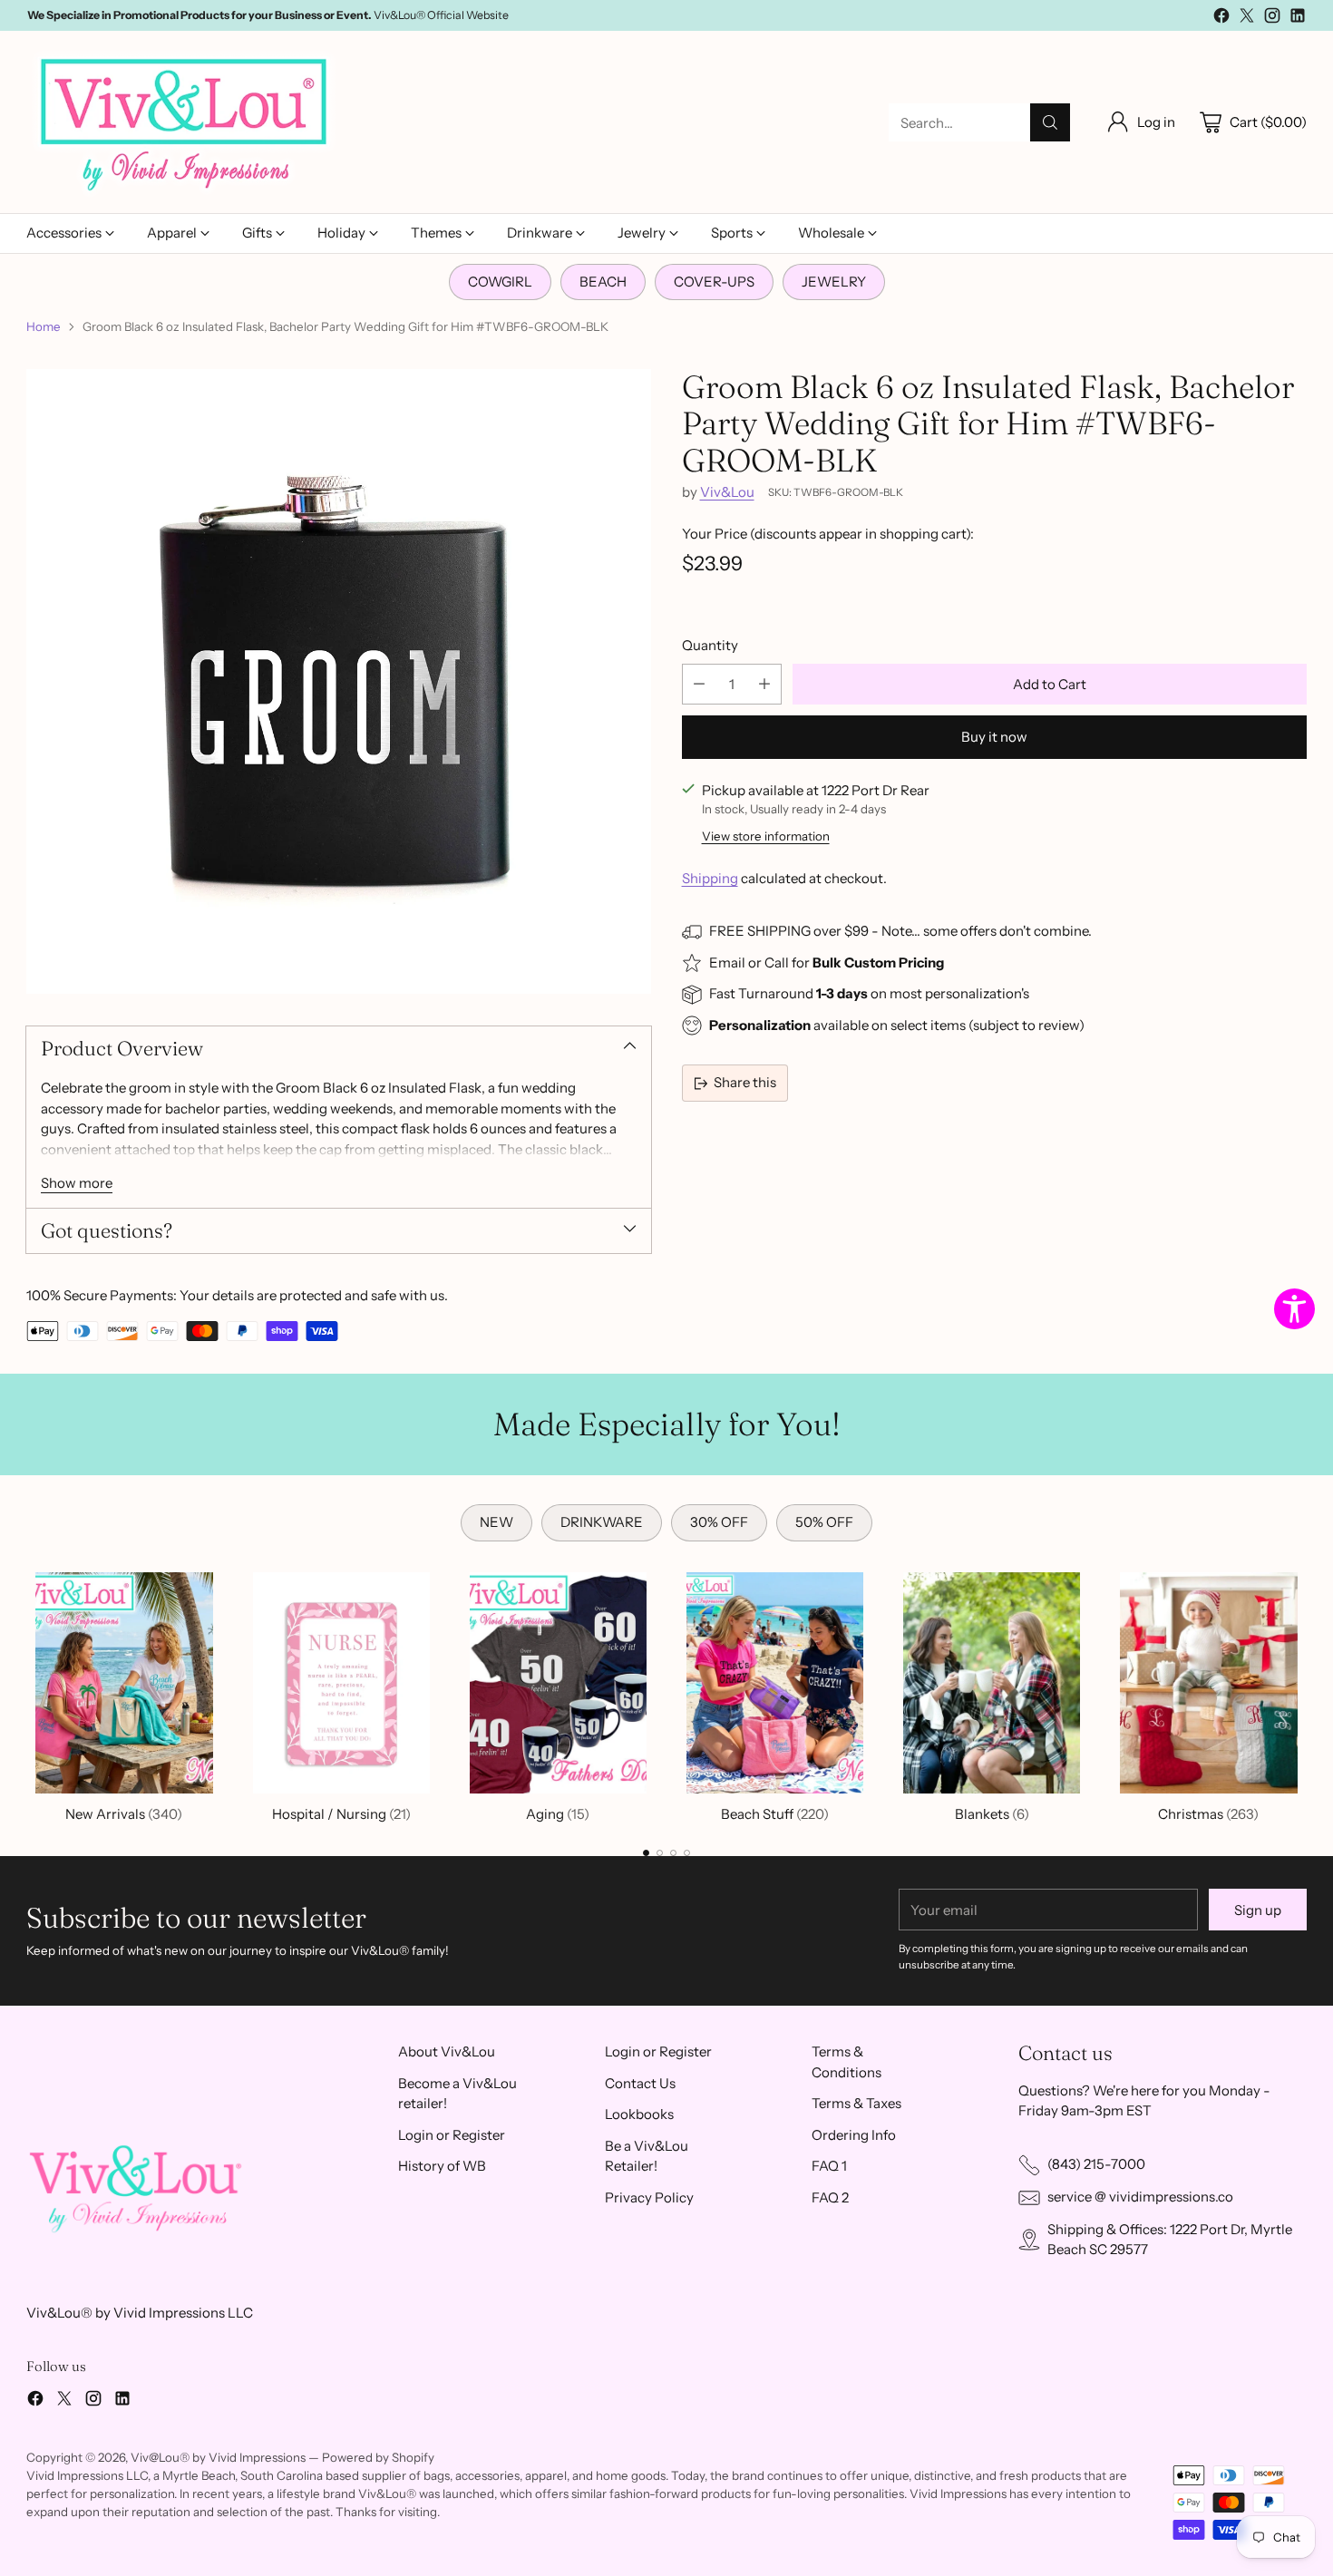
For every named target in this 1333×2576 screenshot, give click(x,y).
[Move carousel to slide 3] (673, 1853)
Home (44, 326)
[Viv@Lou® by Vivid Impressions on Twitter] (1247, 19)
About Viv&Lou (447, 2051)
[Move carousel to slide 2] (660, 1853)
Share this (745, 1082)
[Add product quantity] (764, 684)
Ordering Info (854, 2135)
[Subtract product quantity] (699, 684)
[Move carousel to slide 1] (646, 1853)
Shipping (710, 878)
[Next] (1301, 1694)
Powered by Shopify (378, 2457)
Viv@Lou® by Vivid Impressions (218, 2457)
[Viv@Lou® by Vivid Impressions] (185, 122)
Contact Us (640, 2083)
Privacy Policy (649, 2197)
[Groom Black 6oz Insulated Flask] (339, 681)
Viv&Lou (727, 492)
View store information (766, 836)
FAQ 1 (829, 2166)
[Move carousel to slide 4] (687, 1853)
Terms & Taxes (856, 2103)
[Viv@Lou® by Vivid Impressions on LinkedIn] (1298, 19)
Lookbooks (639, 2114)
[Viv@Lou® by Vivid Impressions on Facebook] (1221, 19)
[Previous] (32, 1694)
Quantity (710, 645)
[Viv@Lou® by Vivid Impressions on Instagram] (1272, 19)
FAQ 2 (830, 2197)
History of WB (442, 2166)
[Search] (1050, 122)
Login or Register (452, 2135)
